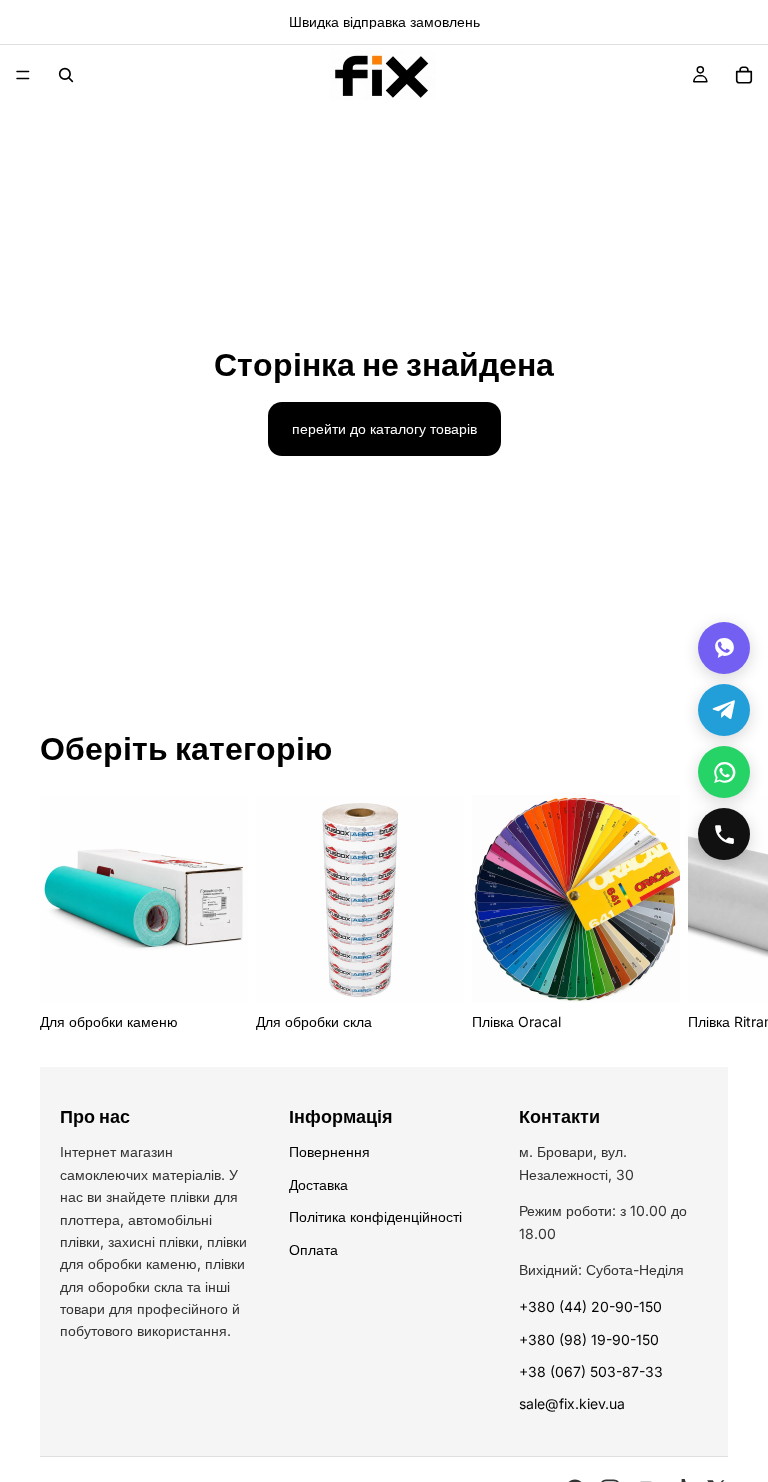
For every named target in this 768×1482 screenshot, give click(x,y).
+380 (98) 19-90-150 (589, 1339)
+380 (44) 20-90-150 (590, 1306)
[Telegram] (724, 710)
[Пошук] (66, 75)
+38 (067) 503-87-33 (591, 1371)
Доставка (318, 1184)
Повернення (329, 1151)
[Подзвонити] (724, 834)
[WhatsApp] (724, 772)
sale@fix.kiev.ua (572, 1403)
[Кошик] (744, 75)
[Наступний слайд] (706, 914)
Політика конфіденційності (375, 1216)
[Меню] (23, 75)
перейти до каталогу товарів (384, 428)
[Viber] (724, 648)
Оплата (313, 1249)
